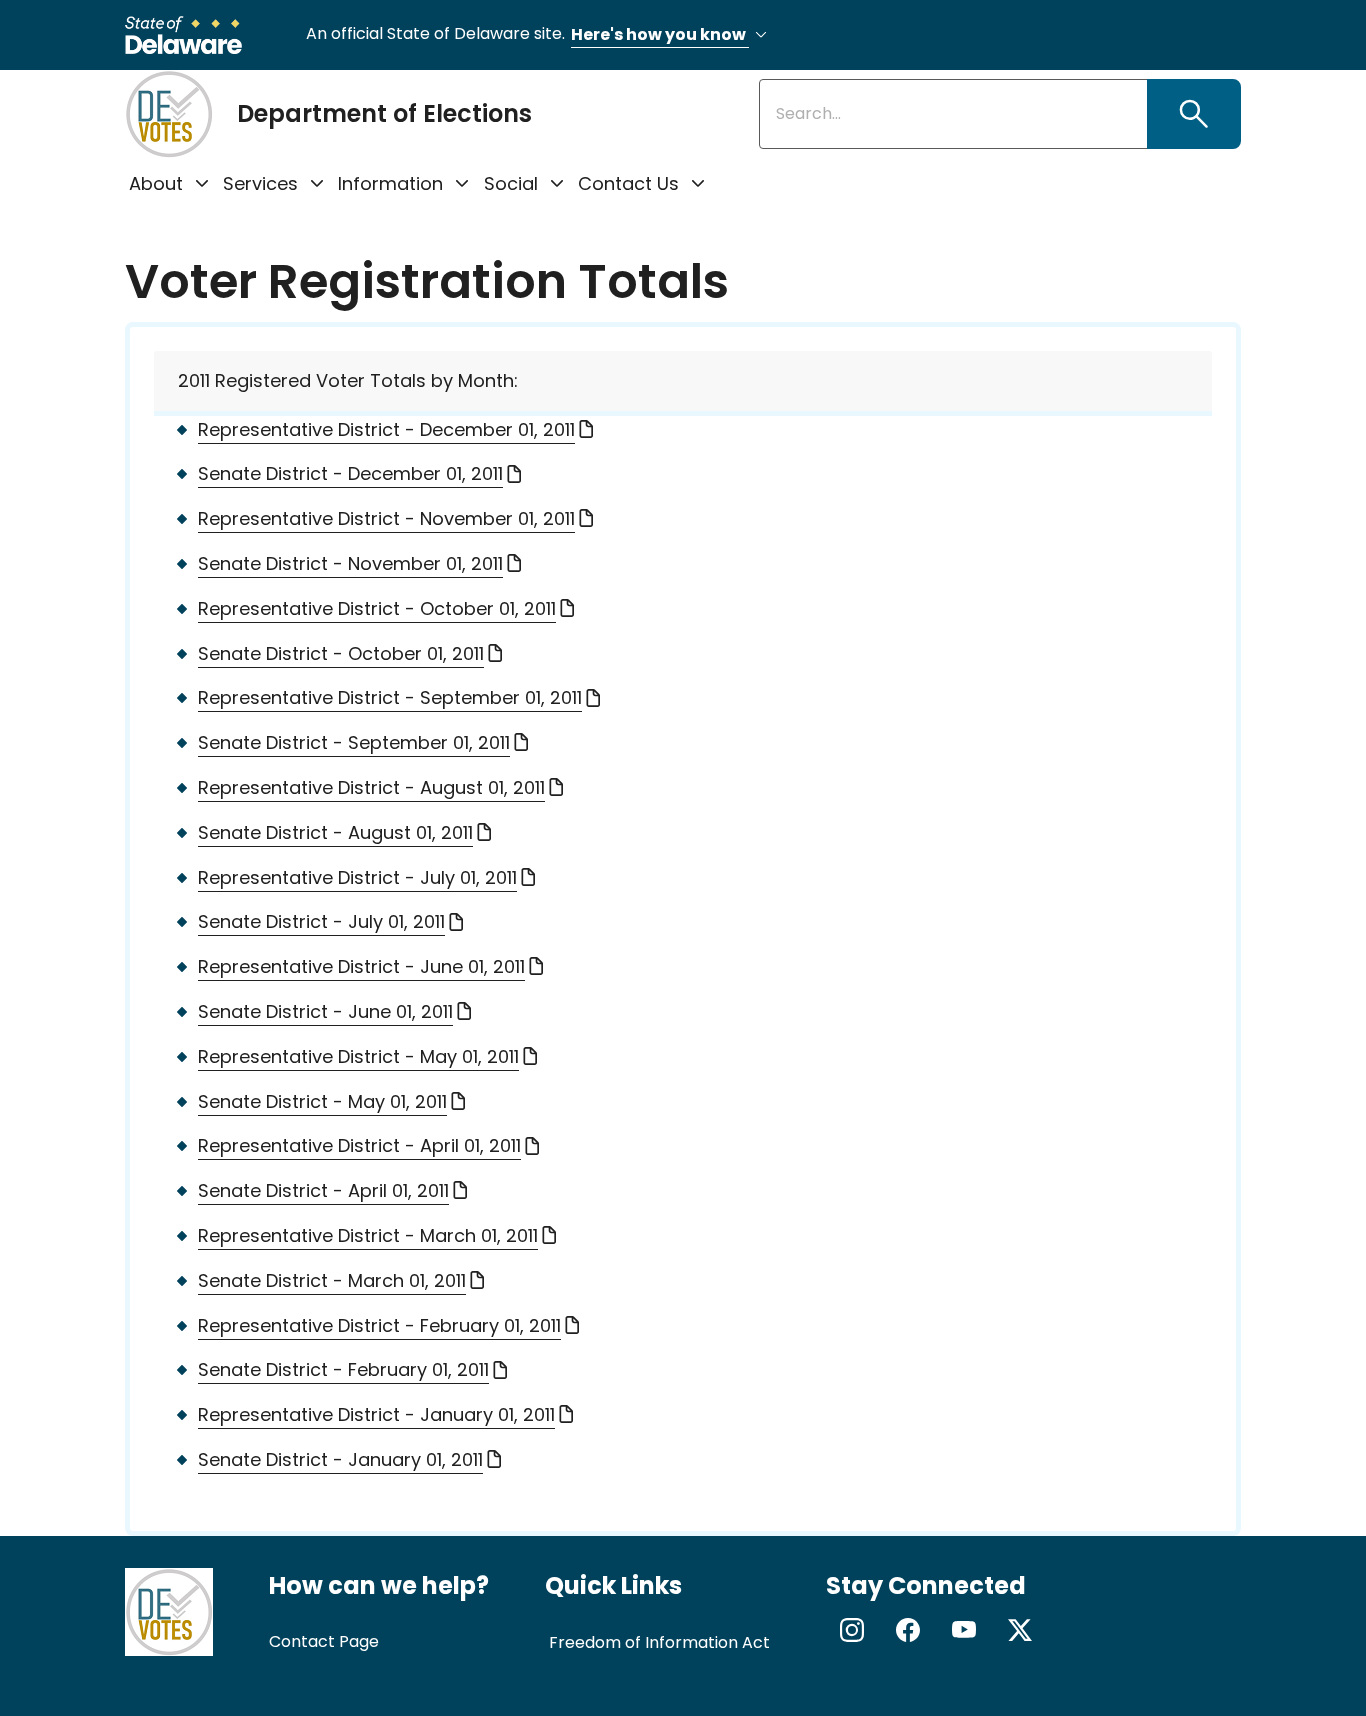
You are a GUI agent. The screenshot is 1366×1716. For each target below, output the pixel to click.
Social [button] (511, 183)
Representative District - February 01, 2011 (379, 1325)
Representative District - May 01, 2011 (358, 1056)
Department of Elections (384, 113)
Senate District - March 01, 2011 (332, 1280)
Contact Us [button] (628, 183)
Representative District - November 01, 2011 (386, 518)
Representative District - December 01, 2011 (386, 429)
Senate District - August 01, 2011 (335, 832)
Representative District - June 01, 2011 (361, 966)
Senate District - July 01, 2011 (321, 921)
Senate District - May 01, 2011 (322, 1101)
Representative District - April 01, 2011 (359, 1145)
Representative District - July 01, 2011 (357, 877)
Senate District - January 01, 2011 (340, 1459)
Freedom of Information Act (659, 1642)
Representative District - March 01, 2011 (368, 1235)
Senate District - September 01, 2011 (354, 742)
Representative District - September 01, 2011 (390, 697)
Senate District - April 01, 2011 (323, 1190)
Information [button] (390, 183)
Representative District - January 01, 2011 (376, 1414)
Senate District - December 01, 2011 (350, 473)
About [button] (156, 183)
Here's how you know (660, 34)
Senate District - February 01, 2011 (343, 1369)
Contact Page (324, 1641)
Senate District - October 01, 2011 (341, 653)
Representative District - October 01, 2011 (377, 608)
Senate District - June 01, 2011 (325, 1011)
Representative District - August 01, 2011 (371, 787)
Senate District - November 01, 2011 (350, 563)
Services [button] (260, 183)
